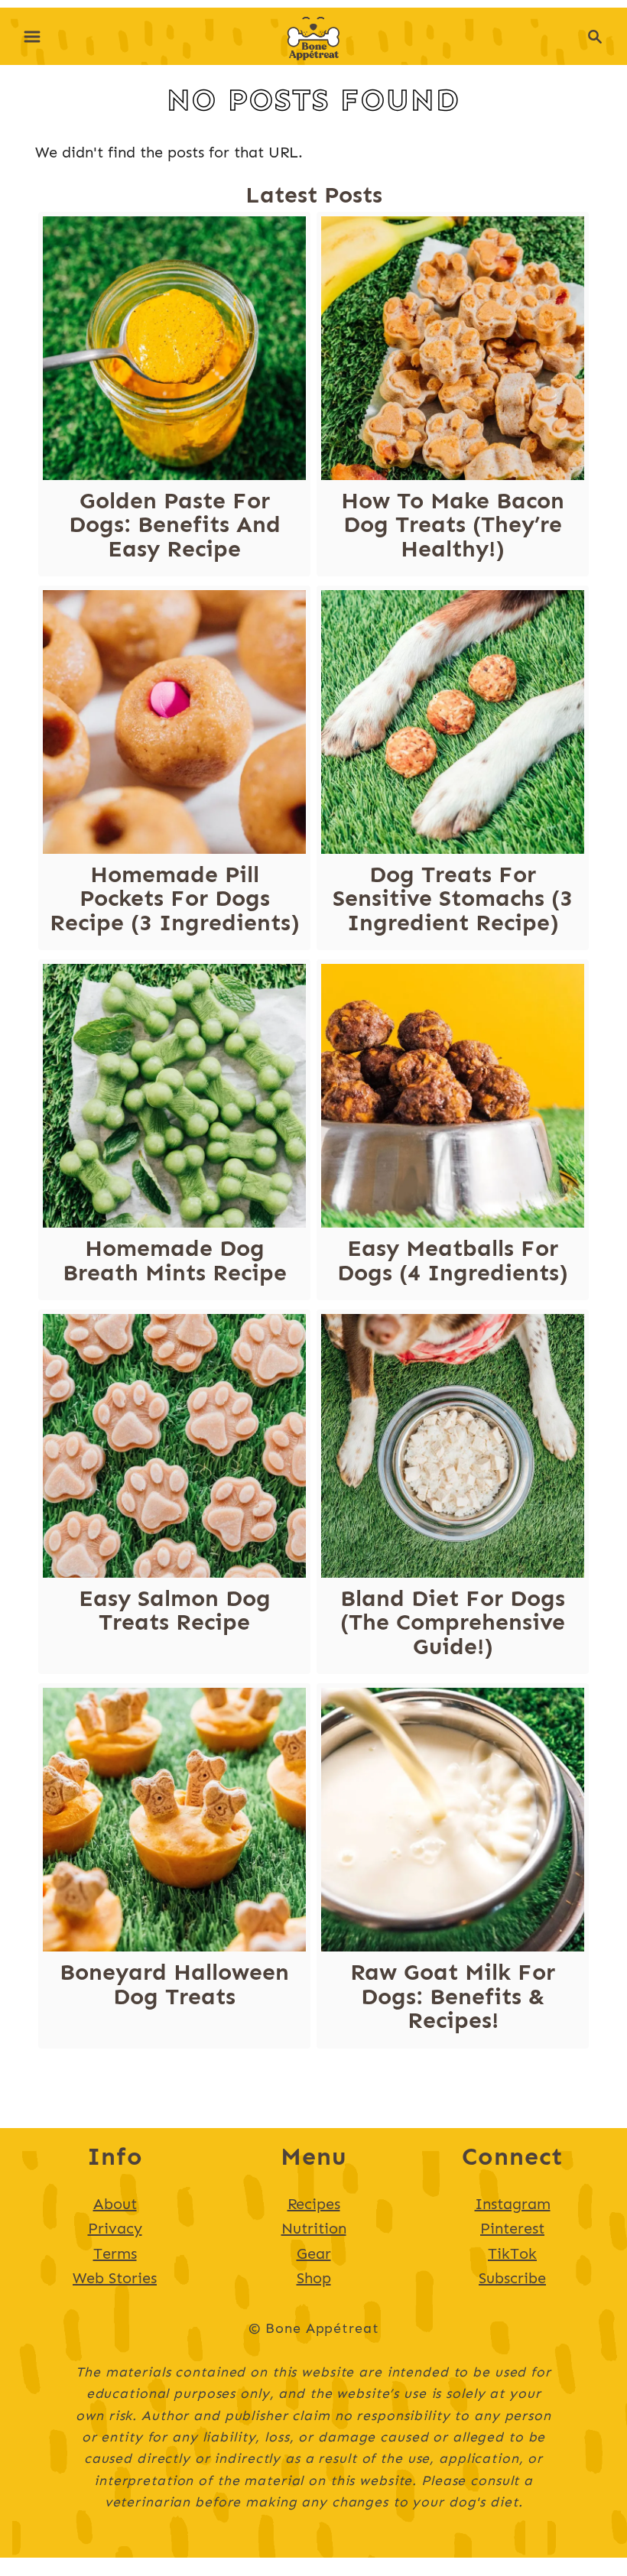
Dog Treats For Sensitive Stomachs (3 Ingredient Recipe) (453, 899)
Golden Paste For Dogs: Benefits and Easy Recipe (175, 525)
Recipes (314, 2204)
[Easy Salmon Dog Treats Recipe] (175, 1446)
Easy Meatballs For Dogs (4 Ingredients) (453, 1260)
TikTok (512, 2253)
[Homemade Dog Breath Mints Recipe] (175, 1096)
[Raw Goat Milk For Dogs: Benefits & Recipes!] (453, 1820)
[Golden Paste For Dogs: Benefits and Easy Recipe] (175, 348)
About (115, 2204)
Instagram (513, 2204)
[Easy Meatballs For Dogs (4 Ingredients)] (453, 1096)
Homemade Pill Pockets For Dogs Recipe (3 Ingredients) (175, 899)
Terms (115, 2253)
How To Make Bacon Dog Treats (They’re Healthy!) (453, 525)
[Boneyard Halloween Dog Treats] (175, 1820)
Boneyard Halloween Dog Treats (174, 1984)
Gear (314, 2253)
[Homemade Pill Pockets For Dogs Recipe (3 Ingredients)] (175, 722)
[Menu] (32, 37)
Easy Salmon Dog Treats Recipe (175, 1611)
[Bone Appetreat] (314, 34)
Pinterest (512, 2228)
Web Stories (115, 2278)
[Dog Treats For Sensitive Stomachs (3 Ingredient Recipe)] (453, 722)
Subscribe (512, 2278)
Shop (314, 2278)
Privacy (115, 2228)
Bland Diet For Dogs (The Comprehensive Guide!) (453, 1622)
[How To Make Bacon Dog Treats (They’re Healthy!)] (453, 348)
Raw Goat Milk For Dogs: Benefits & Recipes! (453, 1996)
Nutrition (314, 2228)
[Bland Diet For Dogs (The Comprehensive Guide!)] (453, 1446)
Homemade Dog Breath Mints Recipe (175, 1260)
